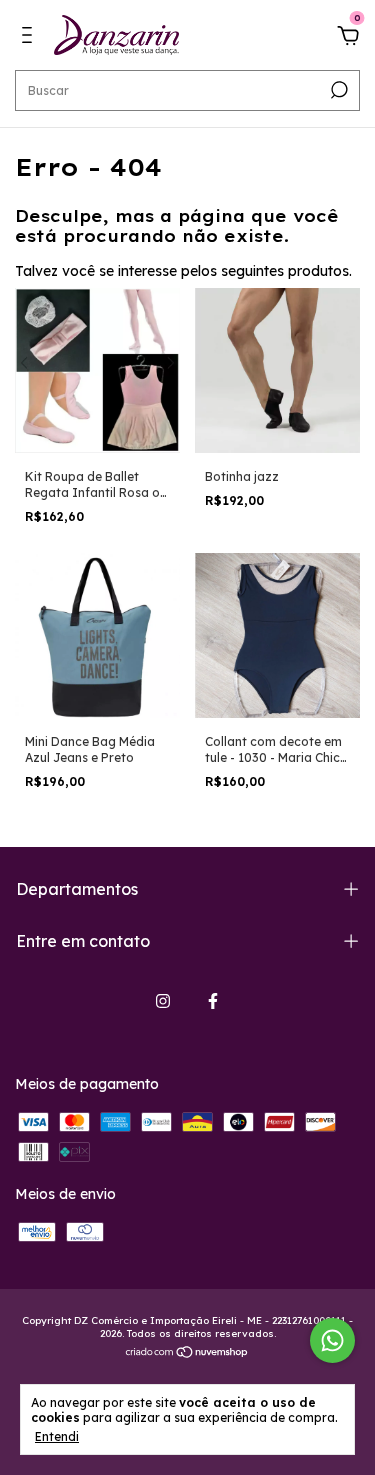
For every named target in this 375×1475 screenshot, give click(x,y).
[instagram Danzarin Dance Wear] (163, 1001)
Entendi (57, 1436)
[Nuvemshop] (187, 1354)
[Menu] (30, 38)
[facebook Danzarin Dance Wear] (213, 1001)
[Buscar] (337, 90)
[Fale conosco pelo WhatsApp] (332, 1340)
